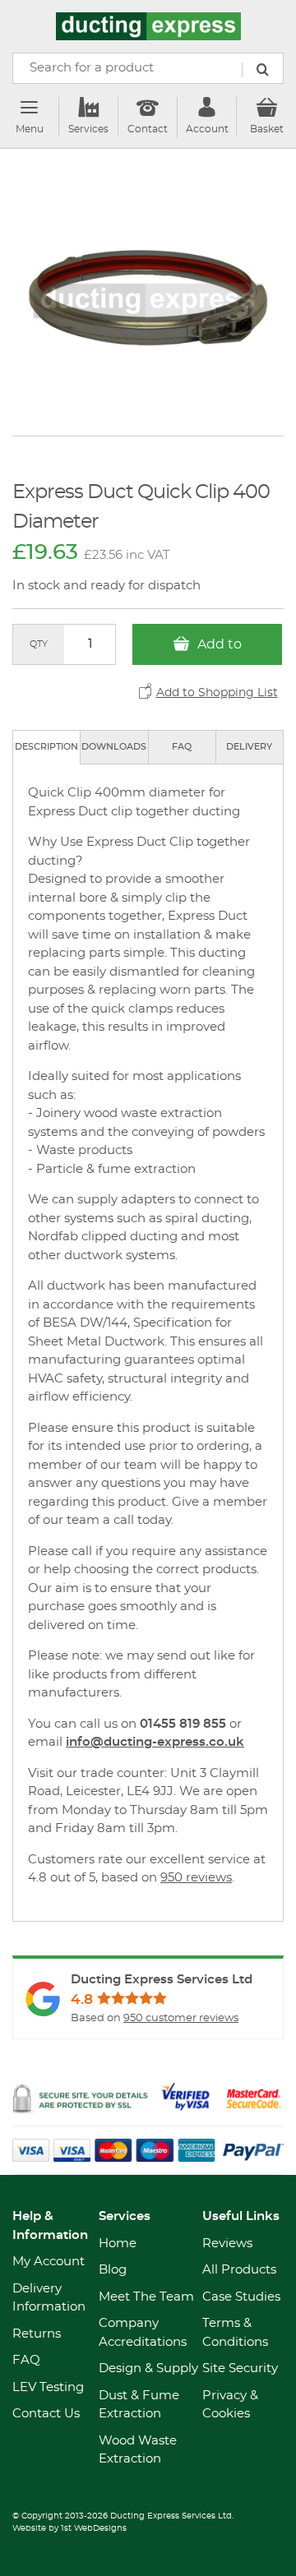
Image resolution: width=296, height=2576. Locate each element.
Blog (113, 2270)
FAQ (182, 747)
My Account (49, 2262)
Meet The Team (146, 2297)
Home (118, 2244)
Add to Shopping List (217, 693)
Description (46, 747)
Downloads (114, 747)
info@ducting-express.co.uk (155, 1742)
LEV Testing (48, 2387)
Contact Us (46, 2414)
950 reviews (196, 1878)
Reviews (227, 2244)
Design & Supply (148, 2368)
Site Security (240, 2368)
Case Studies (241, 2297)
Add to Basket (213, 651)
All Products (239, 2270)
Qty (39, 644)
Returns (37, 2334)
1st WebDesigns (94, 2528)
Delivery (249, 747)
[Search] (262, 70)
